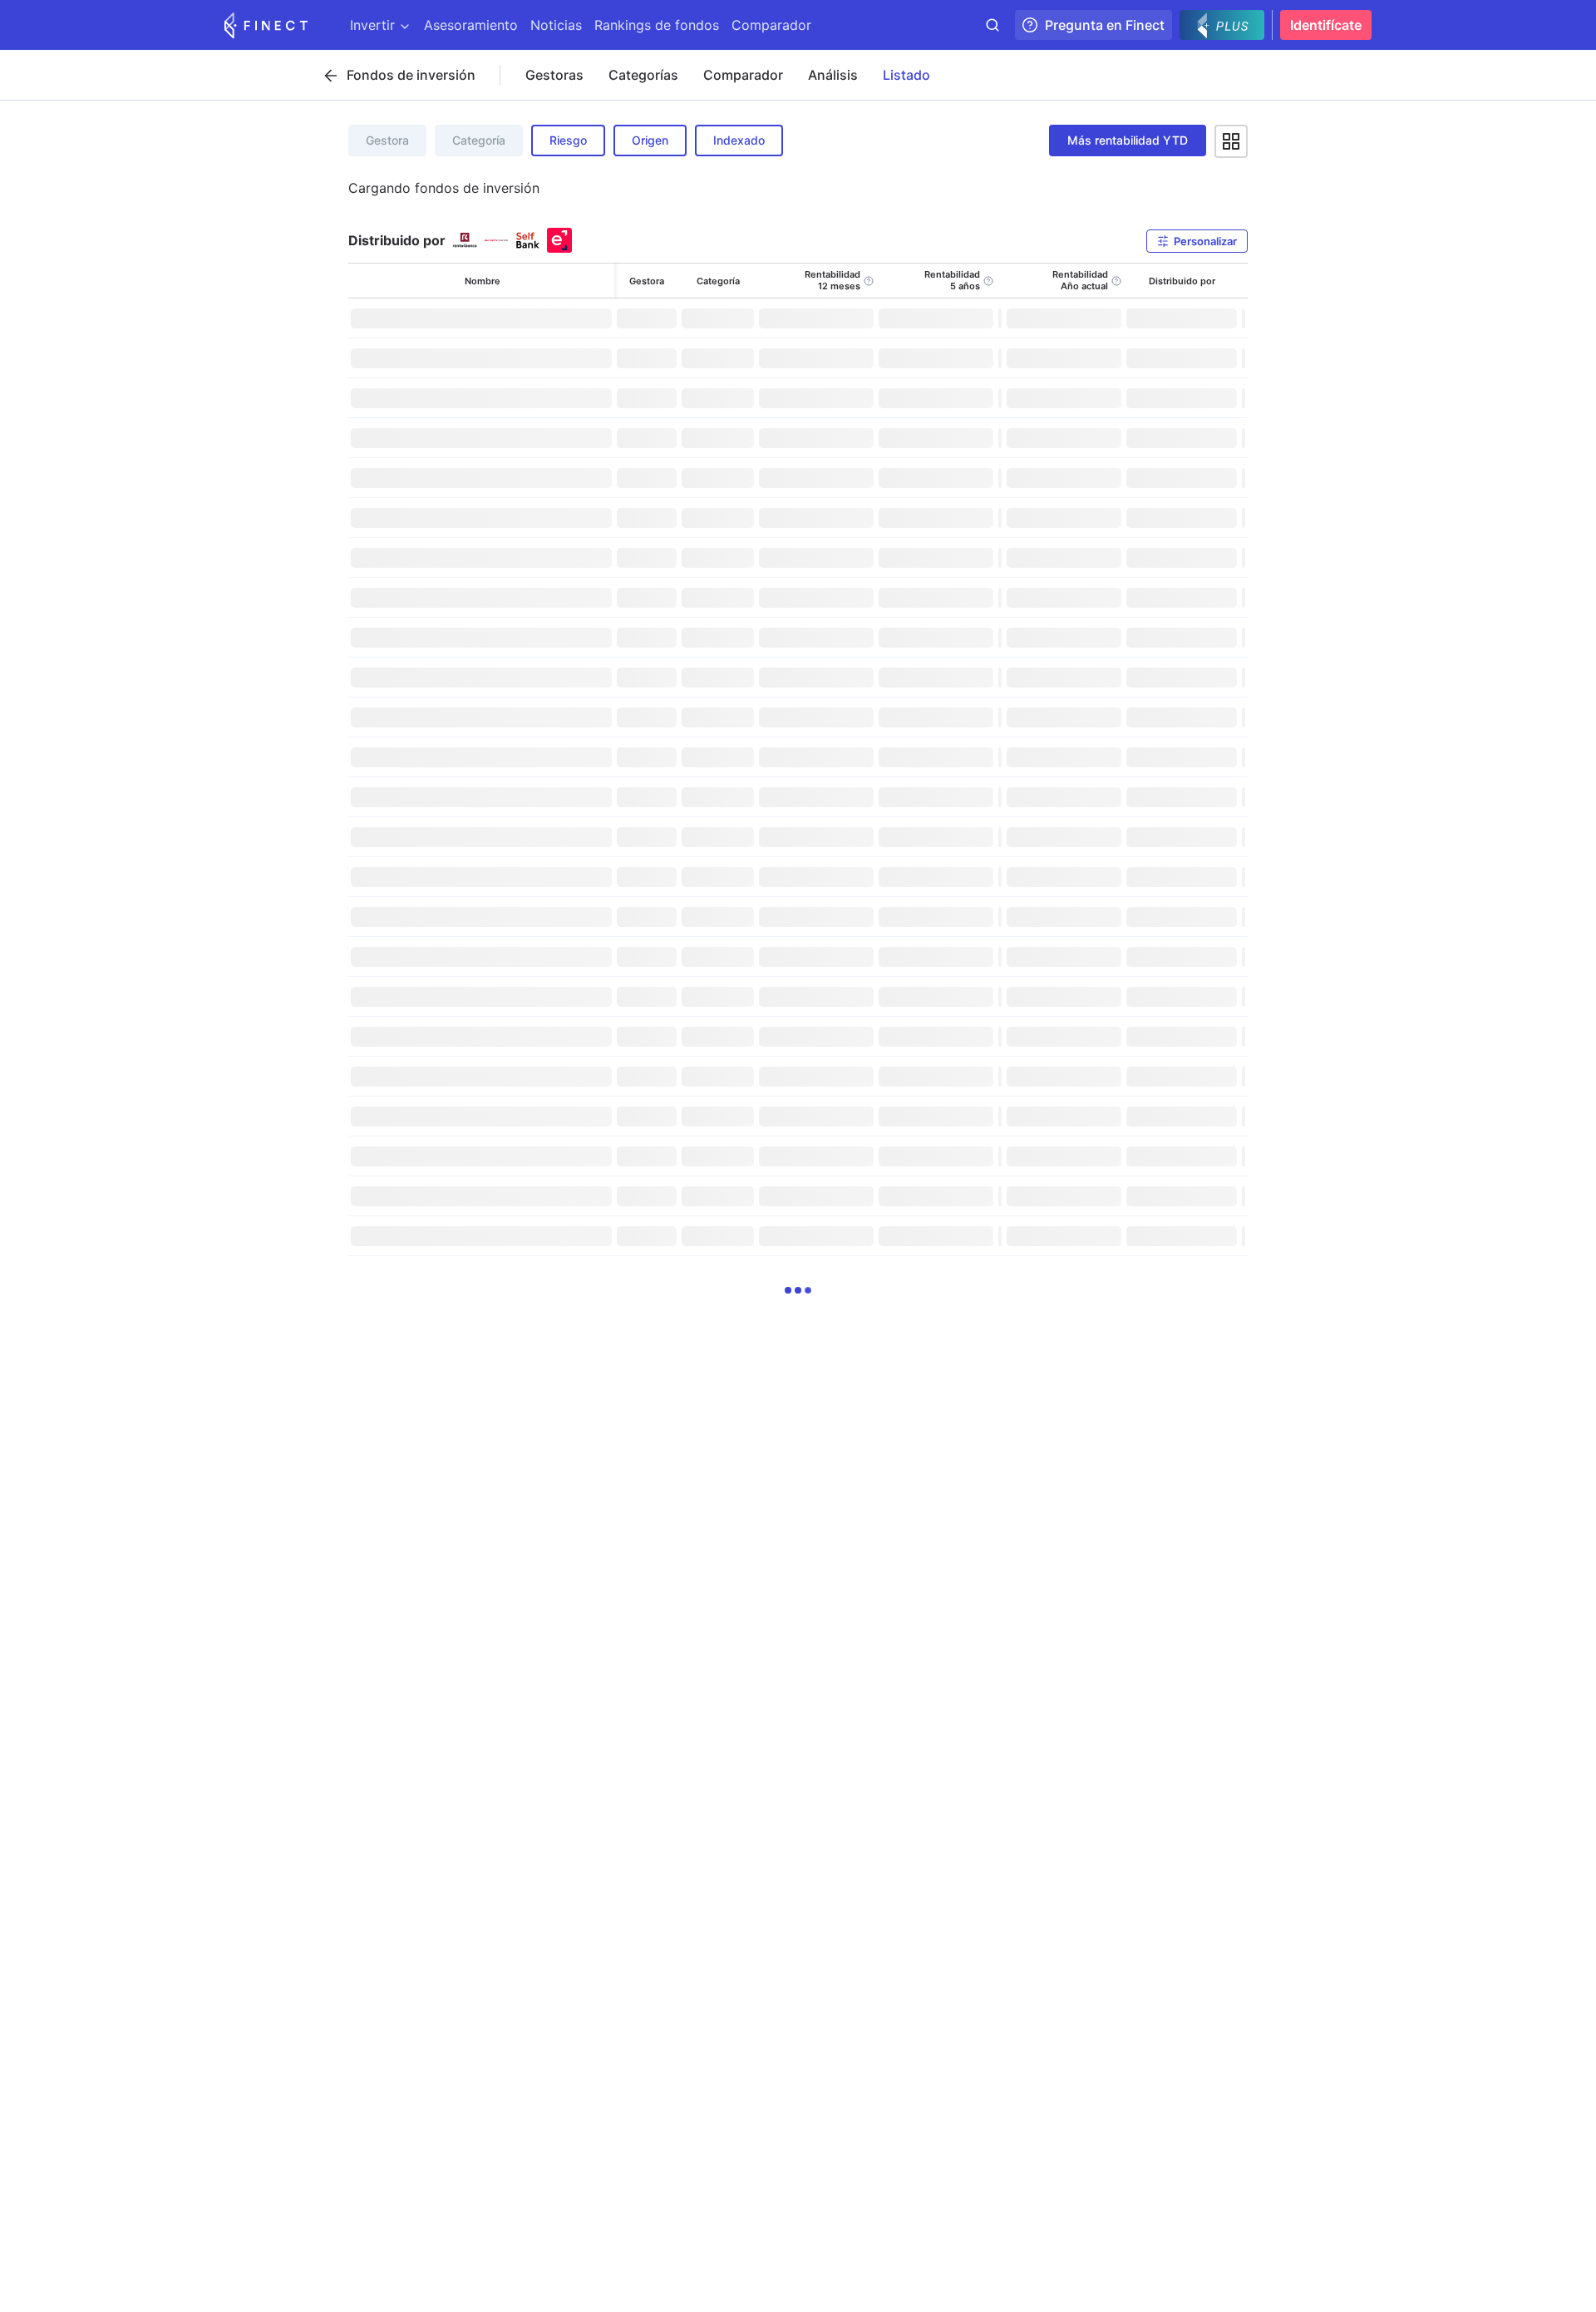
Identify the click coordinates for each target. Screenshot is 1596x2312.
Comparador (743, 75)
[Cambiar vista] (1231, 141)
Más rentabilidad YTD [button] (1128, 140)
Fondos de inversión (411, 75)
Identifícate (1326, 25)
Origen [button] (650, 140)
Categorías (643, 75)
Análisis (833, 75)
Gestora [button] (387, 140)
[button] (1197, 241)
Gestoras (554, 75)
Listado (906, 75)
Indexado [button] (739, 140)
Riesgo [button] (568, 140)
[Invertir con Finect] (266, 25)
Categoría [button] (479, 140)
